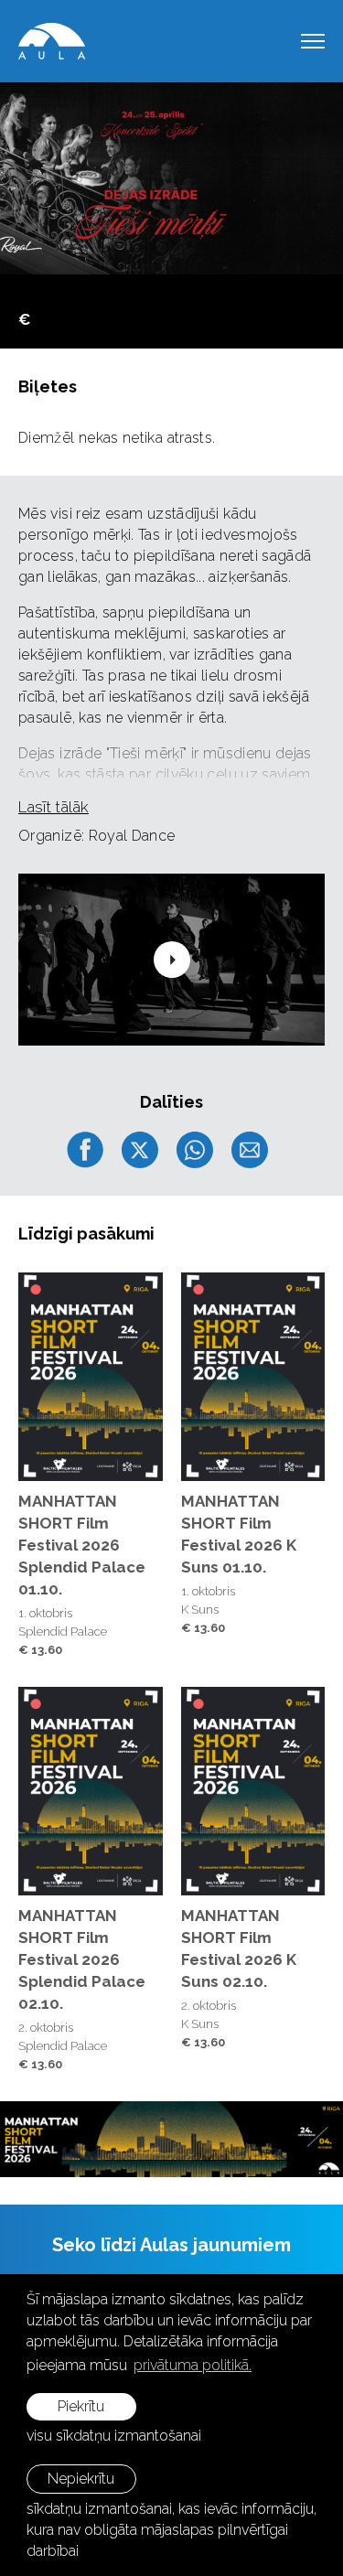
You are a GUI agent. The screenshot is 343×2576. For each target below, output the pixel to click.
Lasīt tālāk (54, 807)
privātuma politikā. (193, 2365)
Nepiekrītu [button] (81, 2479)
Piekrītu (81, 2406)
